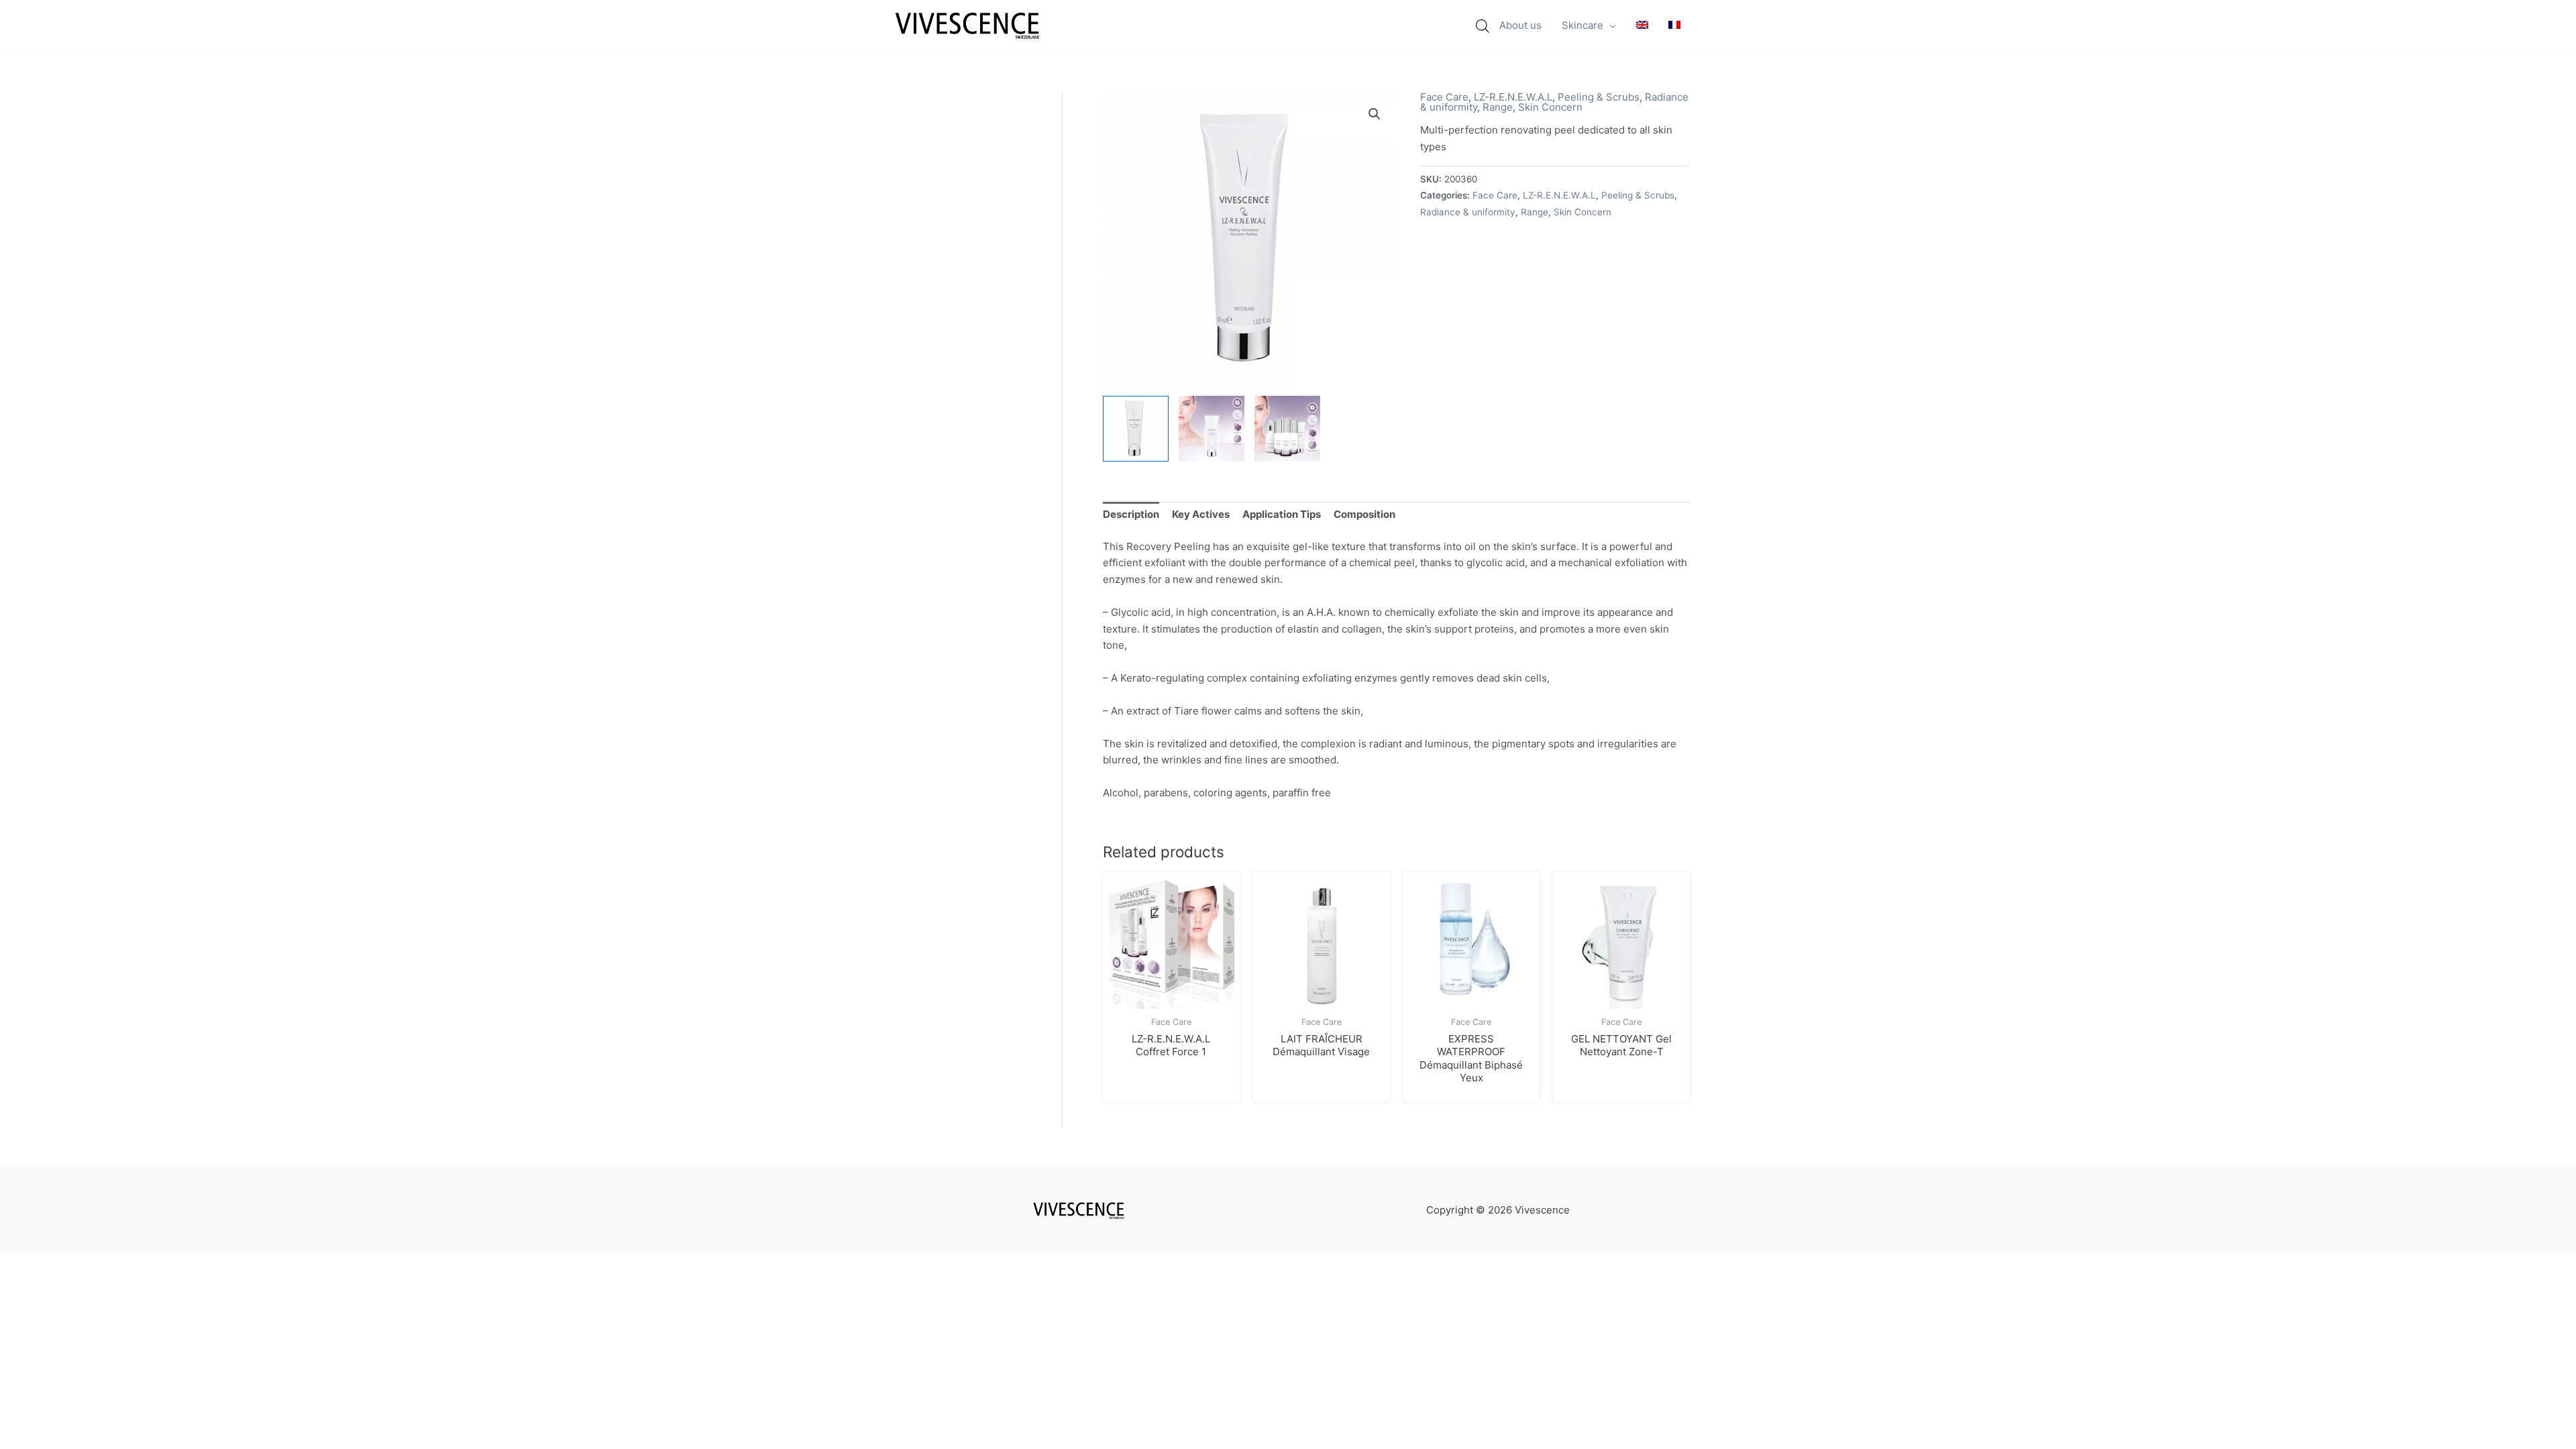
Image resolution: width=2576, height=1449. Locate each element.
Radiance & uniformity (1468, 212)
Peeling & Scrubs (1599, 97)
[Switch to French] (1674, 25)
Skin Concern (1550, 107)
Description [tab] (1131, 514)
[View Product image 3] (1287, 429)
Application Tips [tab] (1282, 514)
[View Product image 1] (1136, 429)
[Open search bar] (1483, 26)
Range (1498, 107)
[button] (1610, 25)
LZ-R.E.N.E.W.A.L (1513, 97)
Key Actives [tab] (1201, 514)
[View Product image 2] (1212, 429)
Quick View (1171, 997)
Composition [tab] (1364, 514)
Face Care (1444, 97)
